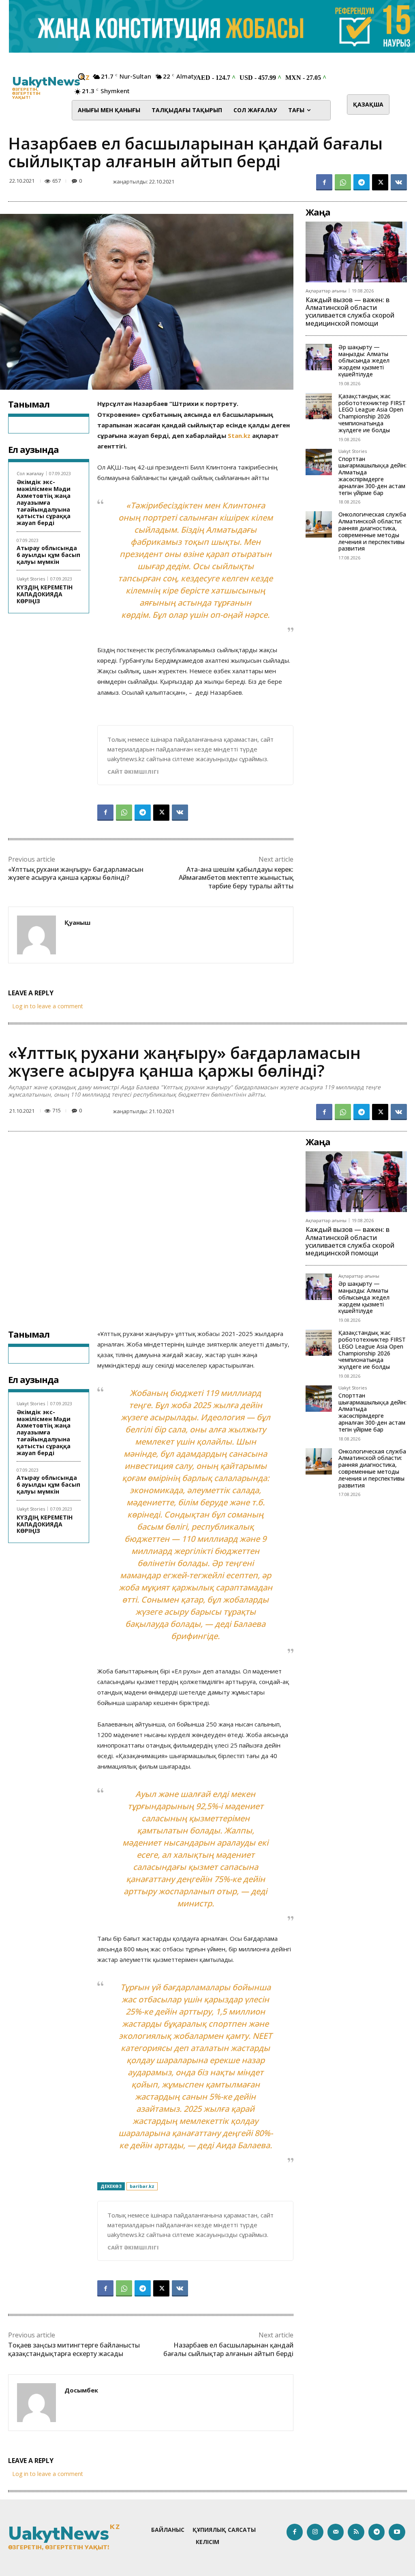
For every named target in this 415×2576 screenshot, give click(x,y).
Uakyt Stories (31, 579)
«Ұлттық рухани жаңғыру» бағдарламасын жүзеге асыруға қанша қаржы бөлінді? (76, 874)
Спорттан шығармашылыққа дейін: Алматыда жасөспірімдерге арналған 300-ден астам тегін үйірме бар (372, 476)
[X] (380, 182)
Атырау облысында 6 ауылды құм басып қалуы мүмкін (48, 555)
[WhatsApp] (343, 182)
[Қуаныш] (36, 935)
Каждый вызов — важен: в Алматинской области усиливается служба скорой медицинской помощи (350, 312)
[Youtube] (397, 2532)
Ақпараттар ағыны (326, 291)
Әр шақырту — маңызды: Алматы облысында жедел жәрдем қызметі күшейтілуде (364, 361)
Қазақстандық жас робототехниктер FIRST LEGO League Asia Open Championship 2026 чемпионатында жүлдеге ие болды (372, 413)
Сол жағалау (30, 473)
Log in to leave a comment (48, 1006)
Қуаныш (77, 922)
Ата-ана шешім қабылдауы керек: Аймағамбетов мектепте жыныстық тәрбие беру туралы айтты (236, 878)
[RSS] (356, 2532)
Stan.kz (238, 435)
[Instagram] (315, 2532)
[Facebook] (324, 182)
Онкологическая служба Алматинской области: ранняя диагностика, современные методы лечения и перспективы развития (372, 531)
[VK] (399, 182)
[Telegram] (362, 182)
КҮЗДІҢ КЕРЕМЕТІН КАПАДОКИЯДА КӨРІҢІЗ (45, 594)
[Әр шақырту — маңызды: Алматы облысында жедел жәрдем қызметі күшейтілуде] (319, 357)
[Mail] (336, 2532)
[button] (81, 77)
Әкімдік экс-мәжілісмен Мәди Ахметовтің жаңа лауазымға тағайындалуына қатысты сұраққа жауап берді (44, 502)
